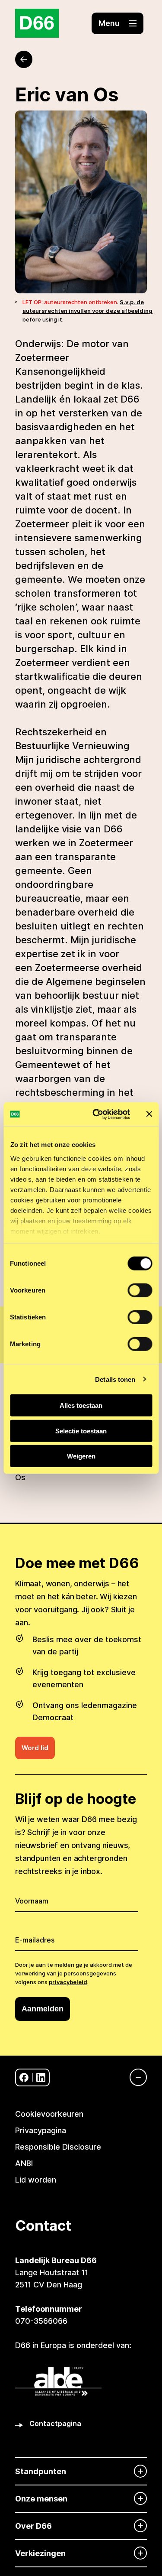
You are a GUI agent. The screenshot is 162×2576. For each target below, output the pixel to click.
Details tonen (115, 1379)
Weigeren (81, 1456)
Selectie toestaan (81, 1431)
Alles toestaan (81, 1405)
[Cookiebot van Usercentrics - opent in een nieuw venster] (97, 1114)
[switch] (140, 1290)
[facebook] (24, 2077)
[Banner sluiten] (149, 1114)
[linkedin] (41, 2077)
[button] (118, 23)
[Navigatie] (134, 2077)
